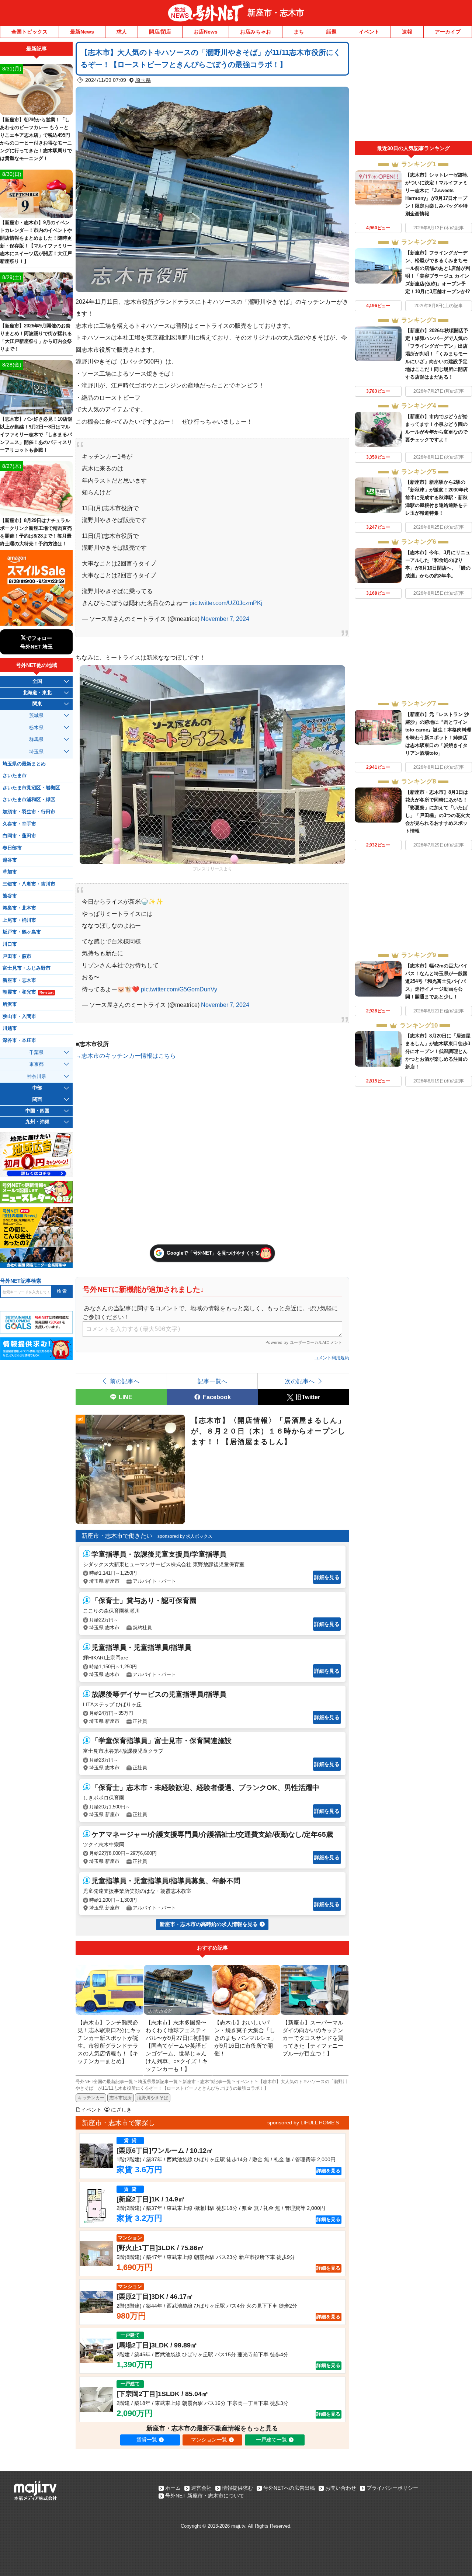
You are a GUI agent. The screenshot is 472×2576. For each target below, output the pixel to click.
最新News (82, 32)
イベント (369, 32)
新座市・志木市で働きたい (117, 1536)
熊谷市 (10, 896)
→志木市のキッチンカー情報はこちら (126, 1056)
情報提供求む (237, 2488)
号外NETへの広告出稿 (289, 2488)
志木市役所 (121, 2098)
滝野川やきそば (153, 2098)
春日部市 (12, 848)
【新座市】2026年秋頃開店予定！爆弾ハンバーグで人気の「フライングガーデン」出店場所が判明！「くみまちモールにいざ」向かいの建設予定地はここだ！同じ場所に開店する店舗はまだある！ (437, 354)
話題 (332, 32)
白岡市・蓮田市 (19, 836)
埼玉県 (143, 80)
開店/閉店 (160, 32)
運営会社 (201, 2488)
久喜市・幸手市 (19, 824)
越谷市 (10, 860)
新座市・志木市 (276, 13)
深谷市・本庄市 (19, 1040)
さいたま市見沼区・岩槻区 (31, 788)
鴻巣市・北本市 (19, 908)
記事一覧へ (212, 1381)
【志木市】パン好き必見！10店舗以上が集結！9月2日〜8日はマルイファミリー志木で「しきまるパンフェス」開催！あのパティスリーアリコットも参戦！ (36, 434)
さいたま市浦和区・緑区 (29, 800)
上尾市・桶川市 (19, 920)
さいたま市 (15, 776)
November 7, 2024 (225, 619)
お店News (206, 32)
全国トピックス (29, 32)
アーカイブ (448, 32)
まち (299, 32)
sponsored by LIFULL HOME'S (303, 2123)
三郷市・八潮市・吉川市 (29, 884)
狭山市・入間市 (19, 1016)
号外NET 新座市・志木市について (205, 2496)
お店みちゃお (256, 32)
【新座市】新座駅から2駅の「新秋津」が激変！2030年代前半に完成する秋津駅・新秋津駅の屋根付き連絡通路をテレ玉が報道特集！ (437, 498)
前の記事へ (125, 1381)
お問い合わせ (341, 2488)
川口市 (10, 944)
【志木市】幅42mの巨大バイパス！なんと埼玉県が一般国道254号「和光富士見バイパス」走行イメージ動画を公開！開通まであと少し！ (436, 981)
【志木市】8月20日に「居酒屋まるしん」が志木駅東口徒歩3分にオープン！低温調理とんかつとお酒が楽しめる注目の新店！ (438, 1051)
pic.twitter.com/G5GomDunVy (179, 989)
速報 (407, 32)
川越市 (10, 1028)
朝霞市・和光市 (28, 992)
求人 (122, 32)
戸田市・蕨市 (17, 956)
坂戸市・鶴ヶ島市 (22, 932)
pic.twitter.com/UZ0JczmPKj (226, 603)
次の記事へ (300, 1381)
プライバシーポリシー (392, 2488)
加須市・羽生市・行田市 (29, 812)
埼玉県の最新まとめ (24, 764)
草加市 (10, 872)
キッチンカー (91, 2098)
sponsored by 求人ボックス (185, 1536)
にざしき (121, 2110)
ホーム (173, 2488)
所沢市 (10, 1004)
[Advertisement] (413, 91)
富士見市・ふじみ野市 (27, 968)
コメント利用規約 (332, 1358)
